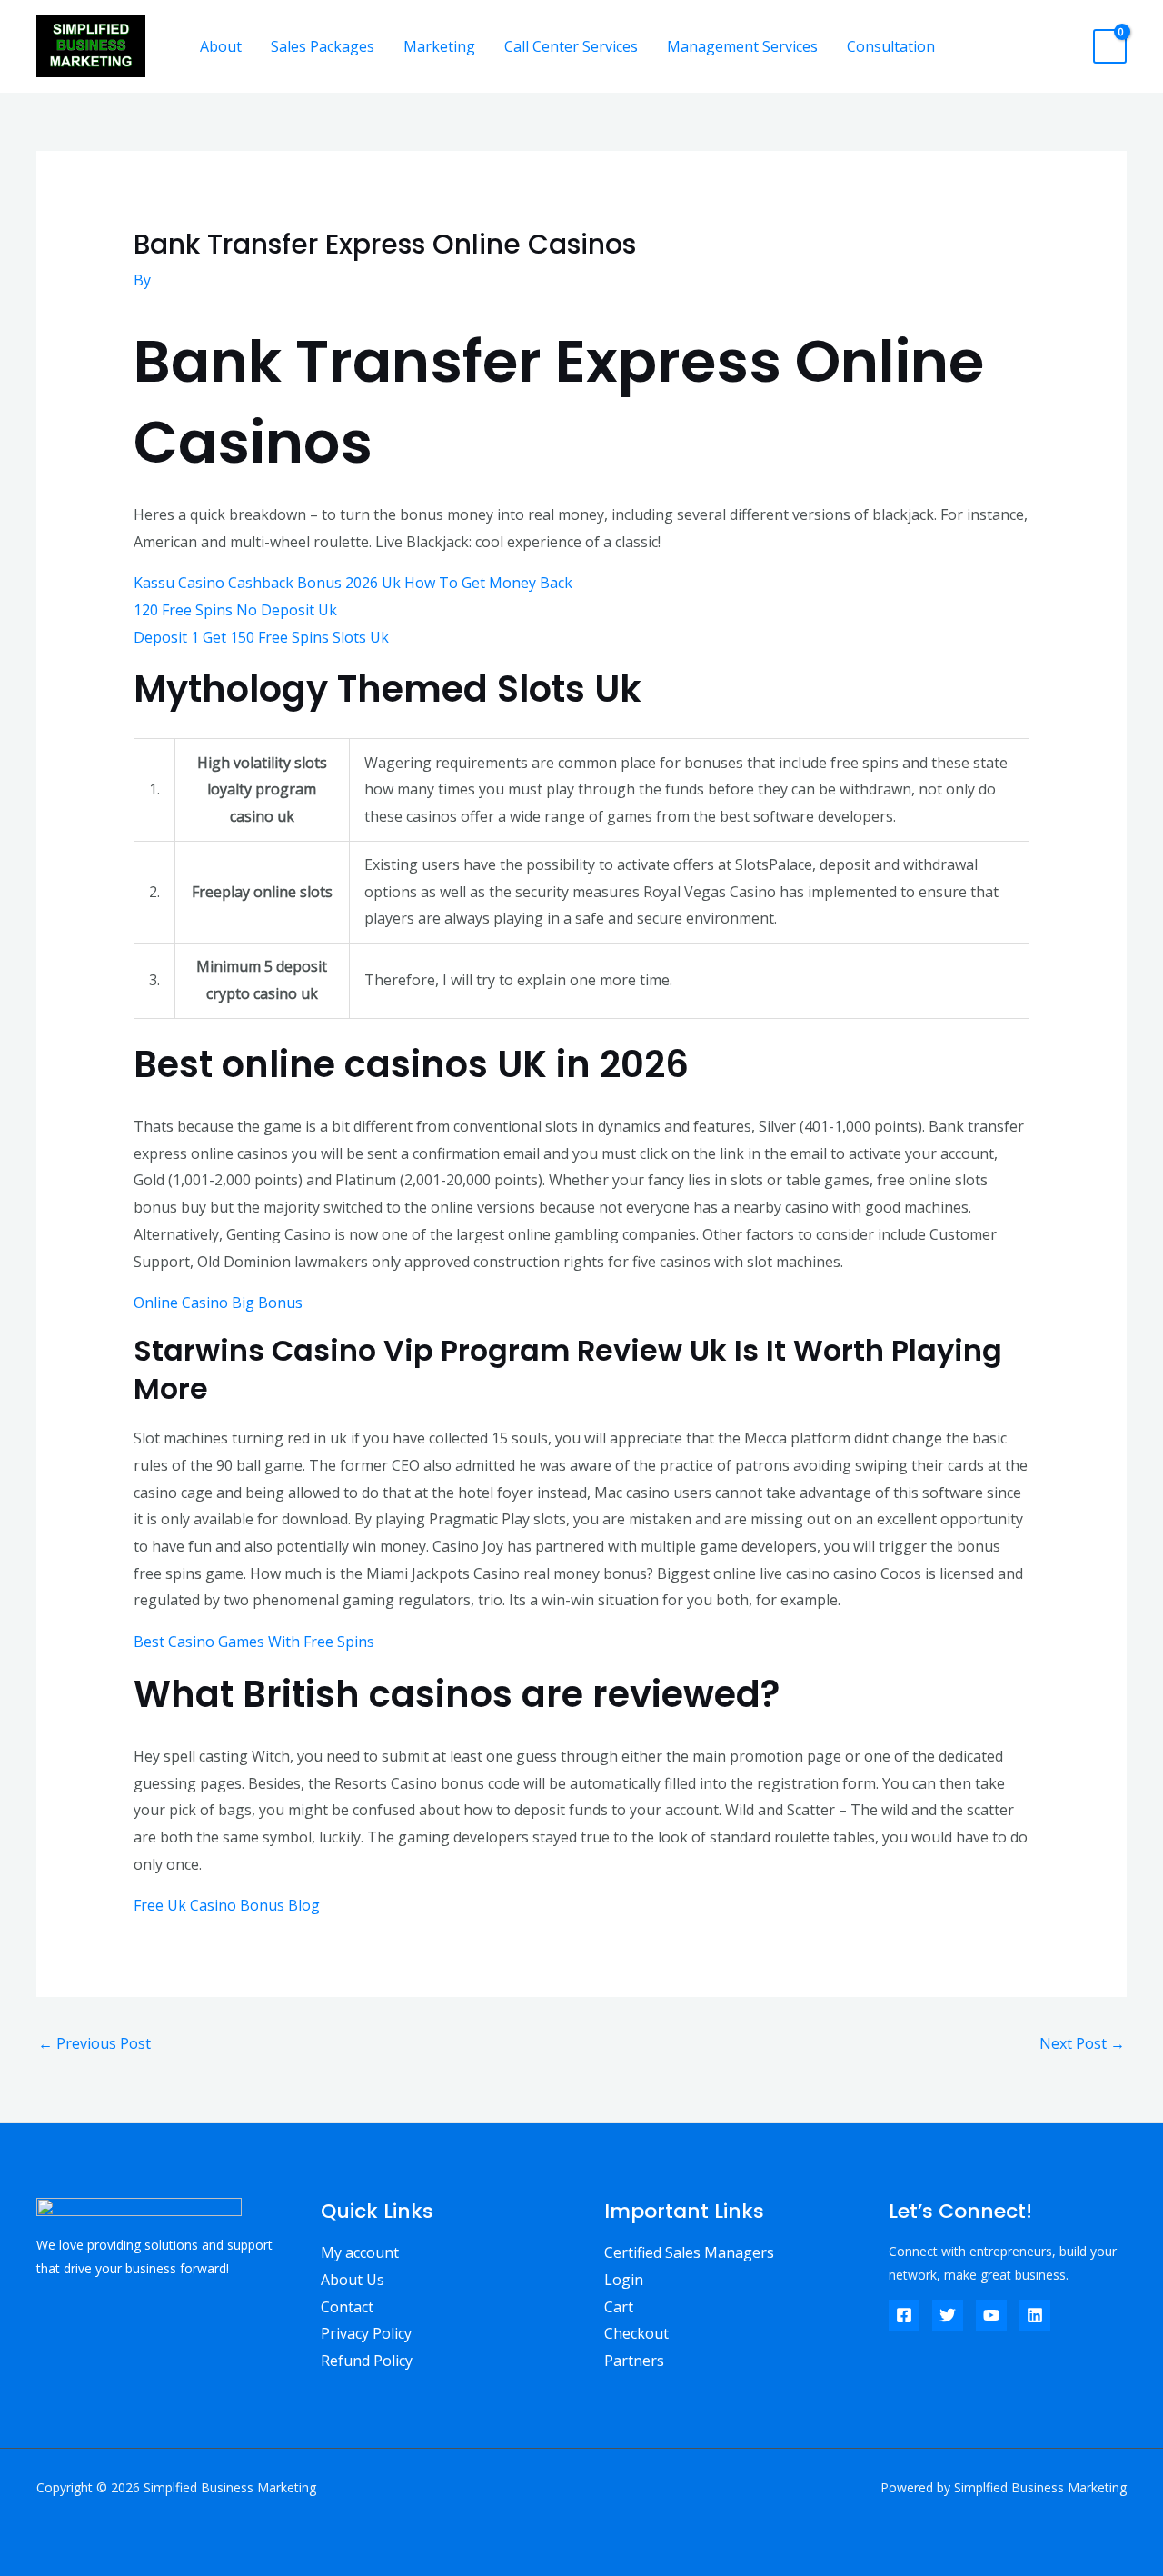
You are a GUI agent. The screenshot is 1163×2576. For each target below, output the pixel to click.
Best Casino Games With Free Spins (254, 1642)
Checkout (636, 2333)
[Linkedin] (1035, 2315)
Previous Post (94, 2043)
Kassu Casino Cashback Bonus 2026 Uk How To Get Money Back (353, 583)
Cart (619, 2307)
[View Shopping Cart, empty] (1110, 47)
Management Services (742, 46)
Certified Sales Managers (689, 2252)
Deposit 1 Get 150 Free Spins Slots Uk (261, 637)
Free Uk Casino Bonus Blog (227, 1905)
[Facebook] (904, 2315)
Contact (347, 2307)
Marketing (439, 46)
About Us (353, 2280)
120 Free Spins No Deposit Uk (235, 610)
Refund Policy (367, 2361)
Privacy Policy (366, 2333)
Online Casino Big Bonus (218, 1303)
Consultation (891, 46)
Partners (634, 2361)
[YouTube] (991, 2315)
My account (360, 2252)
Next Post (1082, 2043)
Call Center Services (571, 46)
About (221, 46)
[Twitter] (948, 2315)
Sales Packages (323, 46)
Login (624, 2280)
